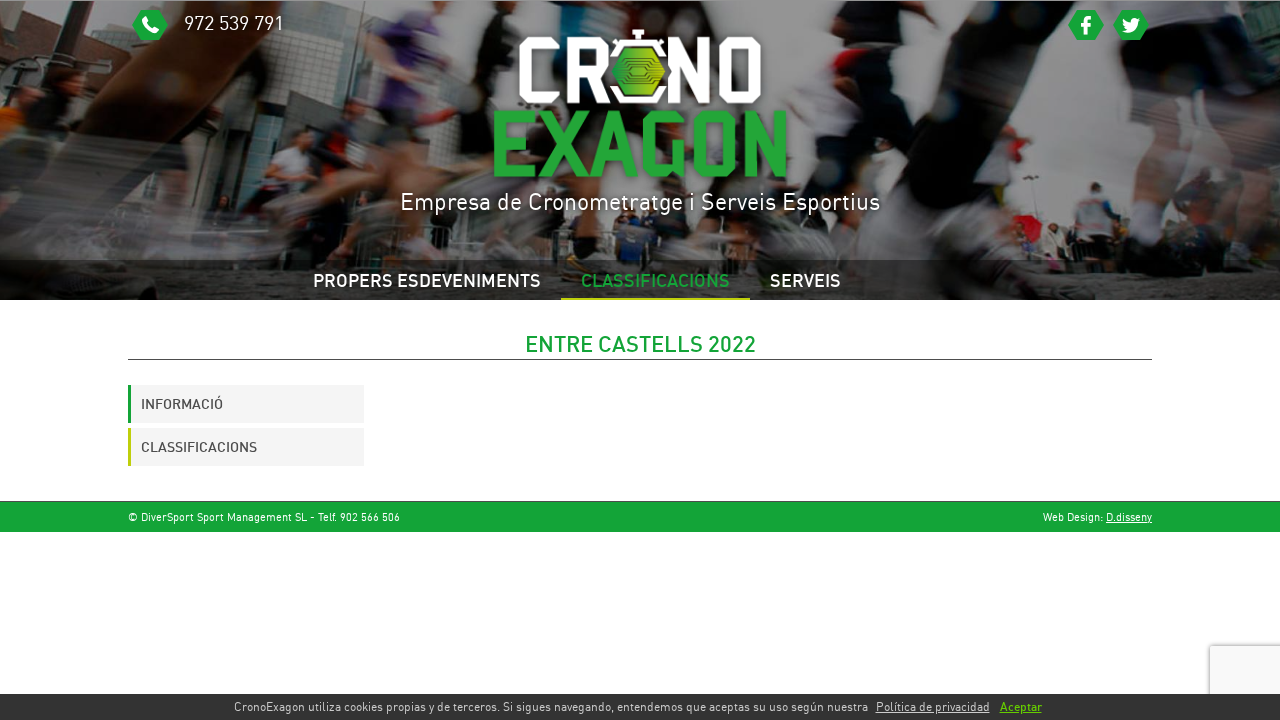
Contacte (357, 320)
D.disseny (1129, 516)
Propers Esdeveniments (427, 280)
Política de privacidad (933, 706)
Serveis (805, 280)
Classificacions (655, 280)
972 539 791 (231, 22)
